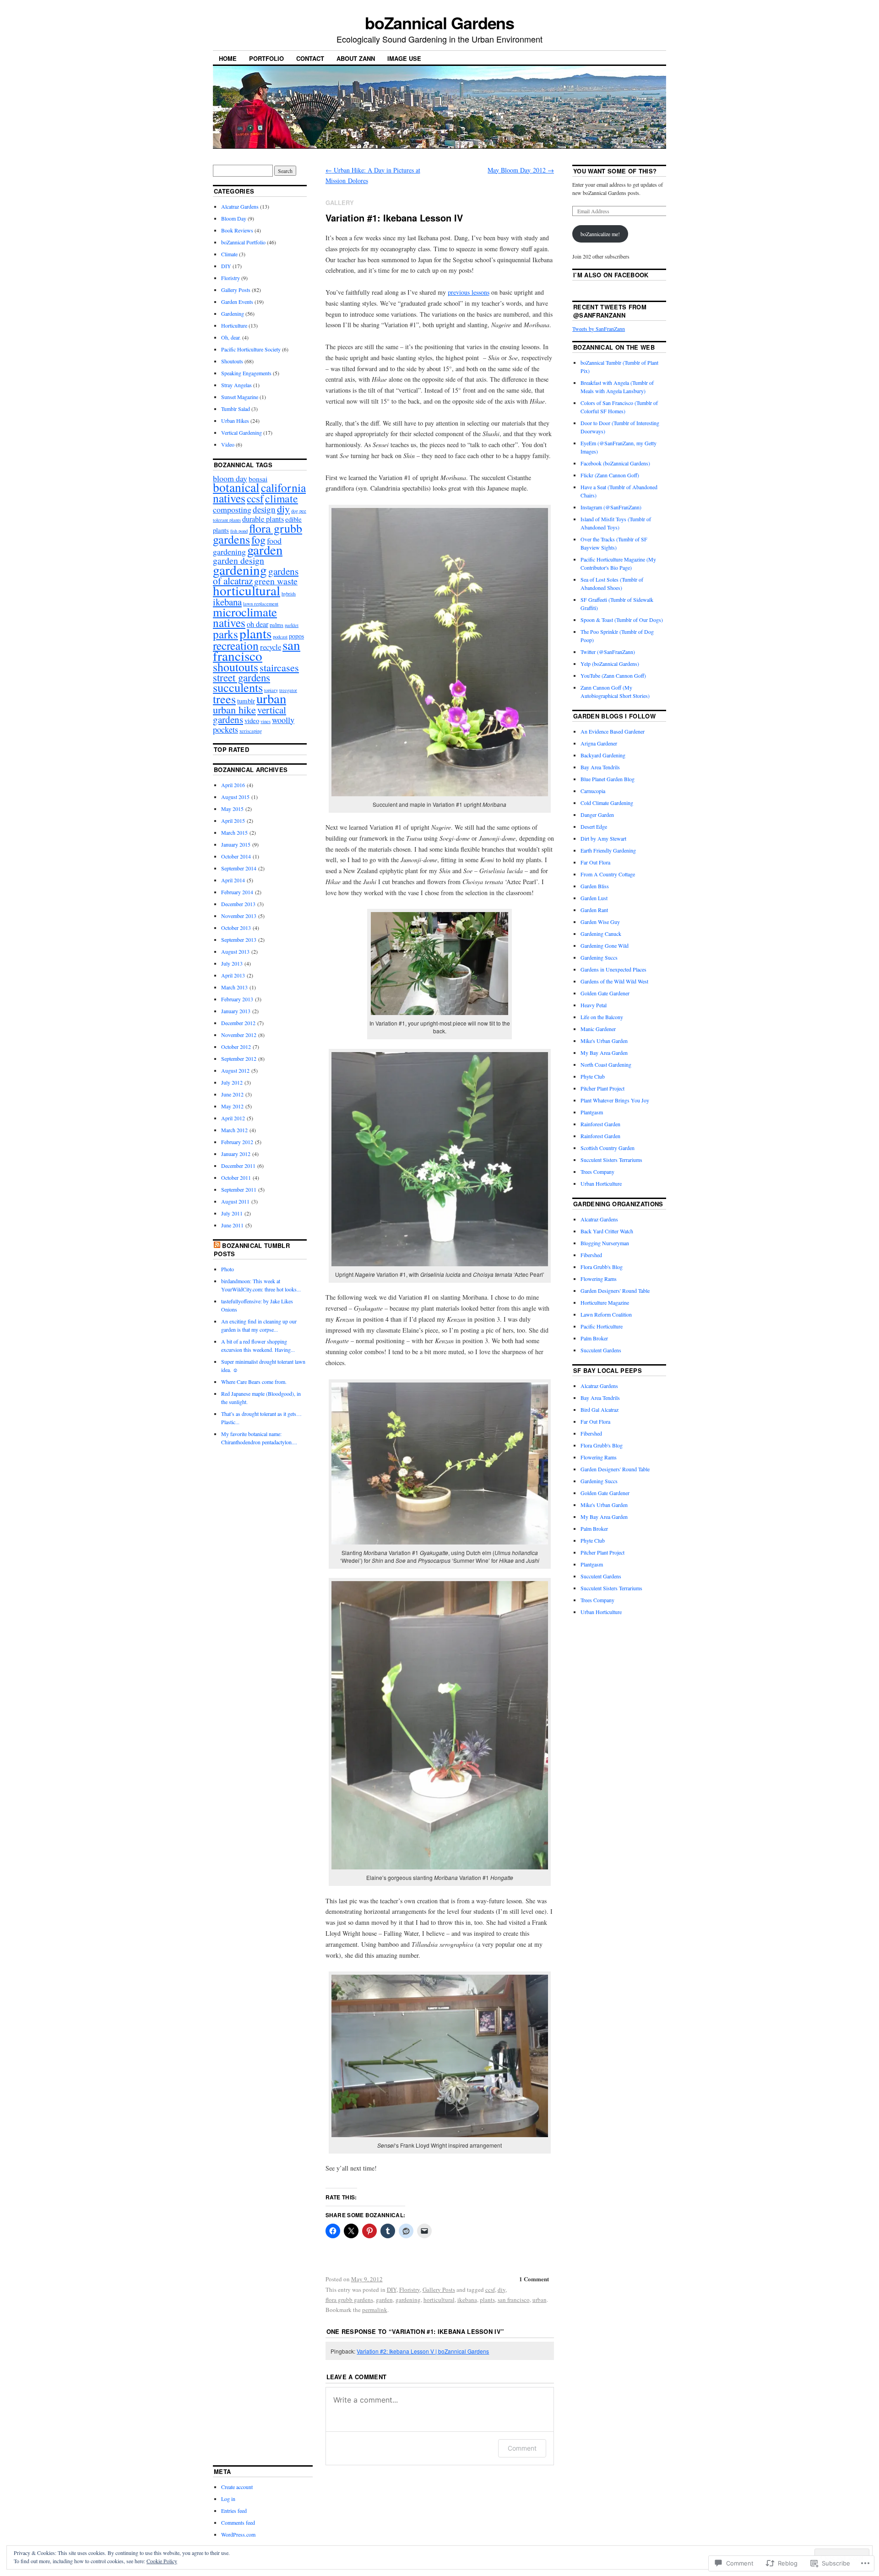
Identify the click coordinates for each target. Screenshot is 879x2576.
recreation (236, 645)
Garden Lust (594, 898)
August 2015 (235, 797)
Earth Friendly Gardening (608, 850)
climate (282, 498)
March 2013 (234, 987)
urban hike (234, 709)
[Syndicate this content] (217, 1245)
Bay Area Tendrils (600, 767)
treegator (288, 690)
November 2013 (239, 916)
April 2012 (233, 1118)
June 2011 (232, 1225)
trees (224, 699)
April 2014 (233, 880)
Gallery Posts (439, 2290)
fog (258, 540)
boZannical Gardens (440, 22)
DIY (392, 2290)
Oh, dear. (231, 337)
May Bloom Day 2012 (521, 170)
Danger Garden (597, 815)
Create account (237, 2487)
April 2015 (233, 821)
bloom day (230, 478)
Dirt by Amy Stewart (603, 838)
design (264, 509)
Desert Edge (594, 826)
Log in (228, 2499)
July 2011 (232, 1213)
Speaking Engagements (246, 373)
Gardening (233, 313)
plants (487, 2300)
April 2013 (233, 975)
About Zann (356, 58)
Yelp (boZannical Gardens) (610, 664)
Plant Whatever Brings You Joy (615, 1100)
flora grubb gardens (349, 2300)
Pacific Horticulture (602, 1326)
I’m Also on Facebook (611, 275)
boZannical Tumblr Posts (252, 1250)
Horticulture (234, 325)
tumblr (246, 701)
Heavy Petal (594, 1005)
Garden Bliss (595, 886)
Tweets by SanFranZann (599, 329)
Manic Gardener (598, 1029)
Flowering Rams (599, 1279)
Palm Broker (594, 1338)
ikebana (467, 2300)
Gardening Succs (599, 957)
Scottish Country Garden (608, 1148)
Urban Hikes (235, 421)
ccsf (490, 2290)
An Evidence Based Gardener (613, 731)
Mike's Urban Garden (604, 1041)
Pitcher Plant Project (602, 1088)
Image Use (404, 58)
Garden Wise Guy (600, 922)
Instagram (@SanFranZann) (611, 507)
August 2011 (235, 1201)
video (252, 720)
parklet (292, 625)
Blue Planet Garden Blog (608, 779)
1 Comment (534, 2279)
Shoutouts (232, 361)
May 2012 (232, 1106)
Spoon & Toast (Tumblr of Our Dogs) (622, 620)
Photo (228, 1269)
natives (229, 622)
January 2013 (236, 1011)
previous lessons (469, 292)
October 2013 (236, 928)
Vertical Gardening (241, 432)
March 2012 (234, 1130)
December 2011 (238, 1166)
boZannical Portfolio (243, 242)
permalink (375, 2310)
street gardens (241, 677)
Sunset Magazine (240, 397)
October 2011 (236, 1177)
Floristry (410, 2290)
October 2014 (236, 856)
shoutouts (236, 667)
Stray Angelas (236, 385)
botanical (236, 487)
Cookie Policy (162, 2561)
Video (228, 444)
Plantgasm (592, 1112)
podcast (280, 637)
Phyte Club (593, 1076)
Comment (522, 2448)
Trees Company (597, 1172)
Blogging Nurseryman (605, 1243)
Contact (310, 58)
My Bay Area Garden (604, 1053)
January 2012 (236, 1154)
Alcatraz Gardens (240, 206)
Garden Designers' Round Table (615, 1291)
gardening (408, 2300)
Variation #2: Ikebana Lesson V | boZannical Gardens (423, 2351)
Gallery (340, 203)
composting (232, 509)
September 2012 (239, 1058)
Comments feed (238, 2522)
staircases (279, 667)
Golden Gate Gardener (605, 993)
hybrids (289, 594)
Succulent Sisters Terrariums (611, 1160)
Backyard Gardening (603, 755)
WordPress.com (238, 2534)
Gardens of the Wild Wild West (614, 981)
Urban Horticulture (601, 1183)
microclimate (245, 612)
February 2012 (237, 1142)
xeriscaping (251, 731)
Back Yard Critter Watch (607, 1231)
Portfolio (266, 58)
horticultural (439, 2300)
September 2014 (239, 868)
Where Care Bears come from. (254, 1382)
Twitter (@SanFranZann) (608, 652)
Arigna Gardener (599, 743)
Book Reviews (237, 230)
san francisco (514, 2300)
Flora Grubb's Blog (602, 1267)
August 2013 (235, 951)
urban (540, 2300)
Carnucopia (593, 791)
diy (502, 2290)
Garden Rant (594, 910)
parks (225, 634)
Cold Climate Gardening (607, 803)
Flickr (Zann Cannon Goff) (610, 475)
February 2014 (237, 892)
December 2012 (238, 1023)
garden (384, 2300)
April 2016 (233, 785)
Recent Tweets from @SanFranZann (610, 311)
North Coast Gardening (606, 1064)
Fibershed (591, 1255)
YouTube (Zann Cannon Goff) (613, 675)
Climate (229, 254)
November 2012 (239, 1035)
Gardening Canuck (601, 934)
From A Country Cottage (608, 874)
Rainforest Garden (600, 1124)
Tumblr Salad (236, 409)
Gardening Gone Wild (605, 945)
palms (277, 625)
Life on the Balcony (602, 1017)
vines (266, 721)
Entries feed (234, 2511)
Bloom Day (234, 218)
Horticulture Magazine (605, 1302)
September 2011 (239, 1189)
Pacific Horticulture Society (251, 349)
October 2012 (236, 1047)
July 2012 (232, 1082)
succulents (238, 687)
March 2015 (234, 832)
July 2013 (232, 963)
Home (228, 58)
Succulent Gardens (601, 1350)
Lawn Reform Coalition (606, 1314)
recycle (271, 647)
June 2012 (232, 1094)
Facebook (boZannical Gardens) (615, 463)
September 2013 (239, 940)
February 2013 (237, 999)
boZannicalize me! (600, 234)
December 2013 (238, 904)
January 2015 (236, 844)
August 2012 (235, 1070)
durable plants (263, 519)
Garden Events (237, 302)
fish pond (239, 531)
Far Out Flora (595, 862)
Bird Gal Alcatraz (600, 1410)
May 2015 (232, 809)
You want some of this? (615, 171)
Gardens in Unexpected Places (613, 969)
